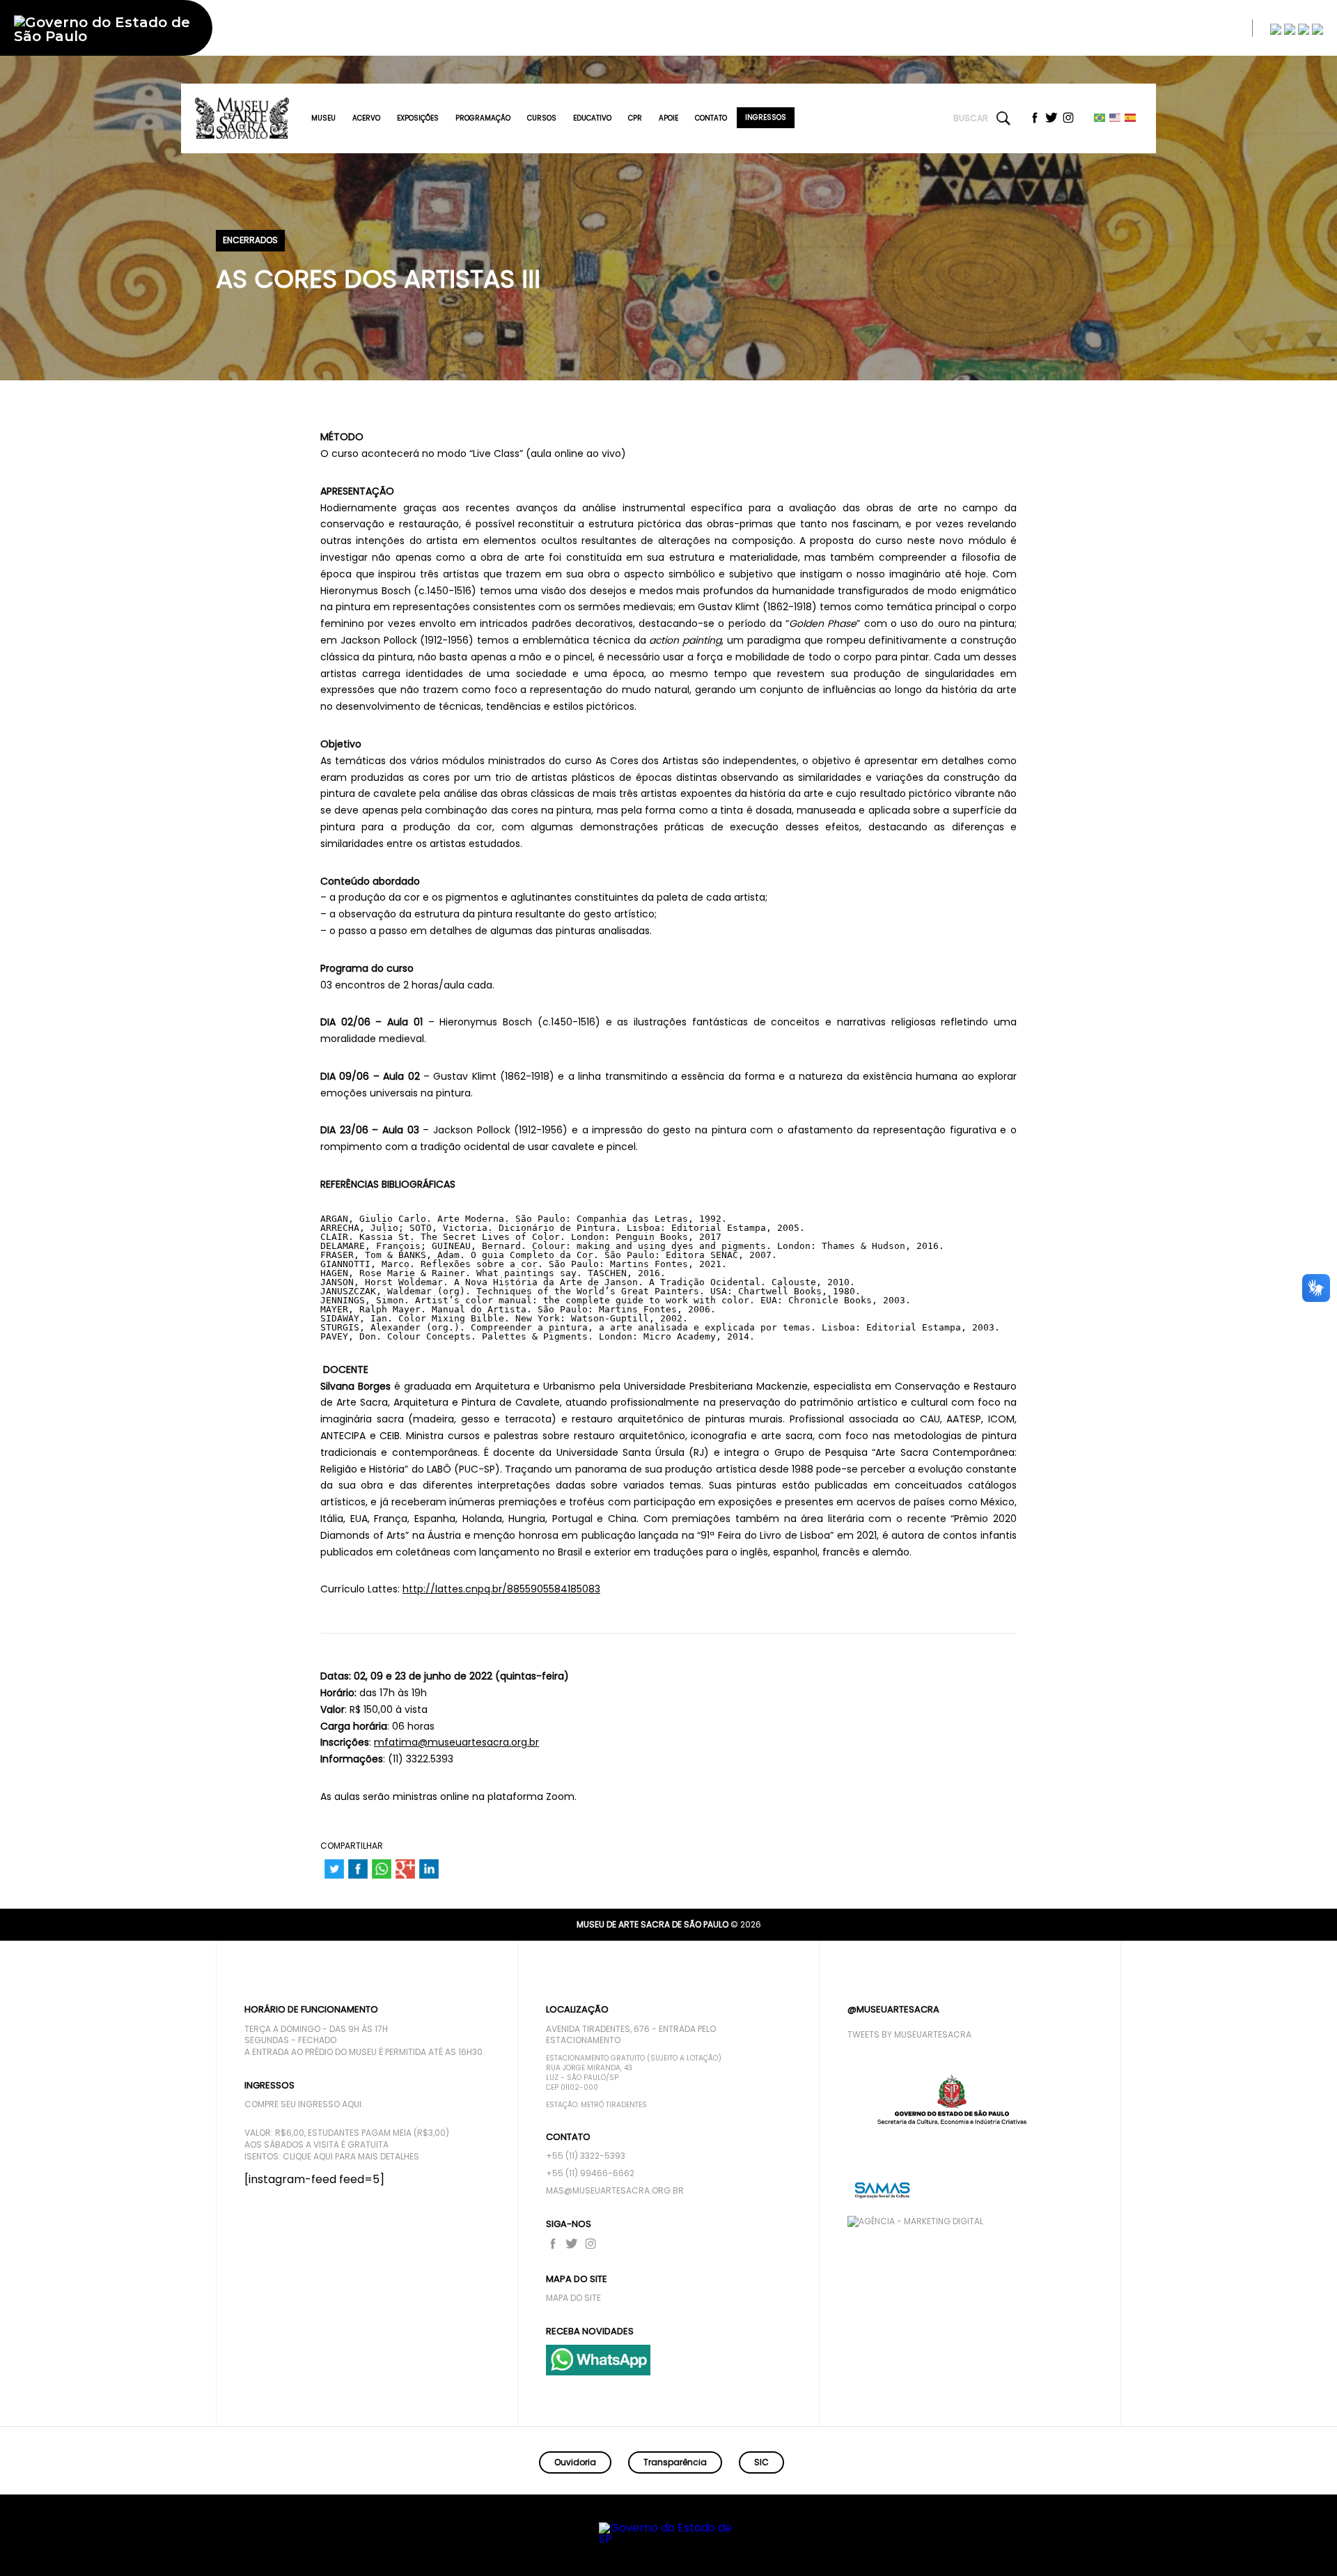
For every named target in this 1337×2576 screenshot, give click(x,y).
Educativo (592, 118)
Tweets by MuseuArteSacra (909, 2035)
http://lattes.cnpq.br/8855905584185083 (501, 1589)
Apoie (668, 118)
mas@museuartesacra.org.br (615, 2191)
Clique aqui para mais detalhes (351, 2157)
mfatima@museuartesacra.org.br (456, 1742)
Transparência (675, 2462)
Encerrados (250, 240)
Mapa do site (573, 2298)
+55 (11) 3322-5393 (586, 2156)
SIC (761, 2462)
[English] (1116, 117)
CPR (635, 118)
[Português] (1100, 117)
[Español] (1131, 117)
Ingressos (766, 117)
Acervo (366, 118)
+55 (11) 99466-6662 (590, 2173)
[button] (1272, 2545)
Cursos (542, 118)
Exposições (418, 118)
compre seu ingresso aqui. (304, 2104)
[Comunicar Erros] (1318, 29)
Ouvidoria (575, 2462)
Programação (483, 118)
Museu (323, 118)
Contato (711, 118)
